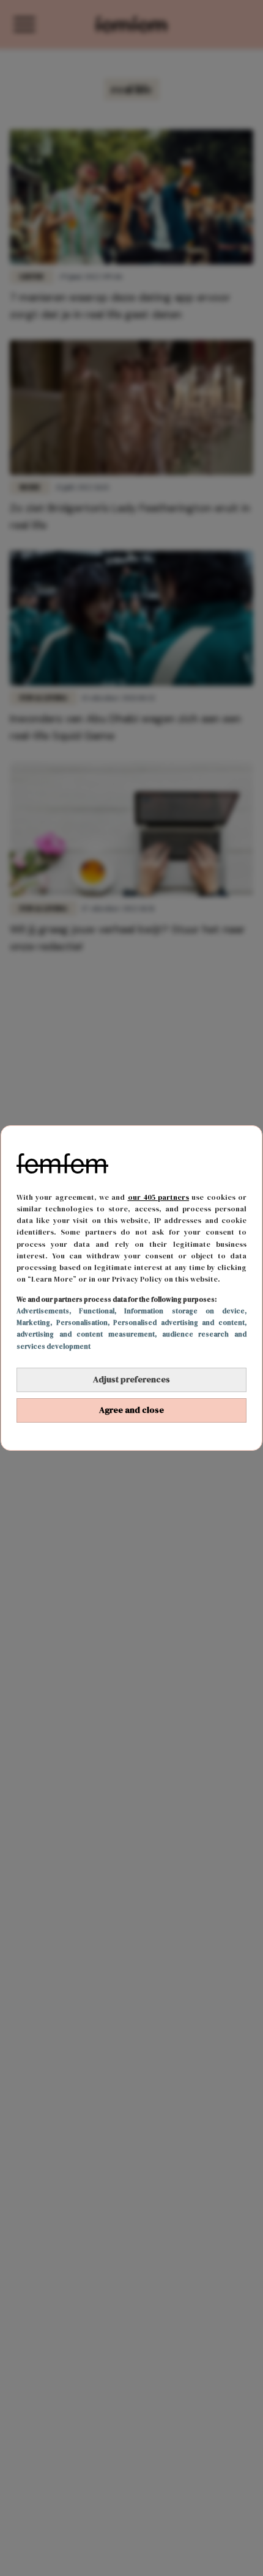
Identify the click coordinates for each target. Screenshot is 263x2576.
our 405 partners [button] (159, 1197)
